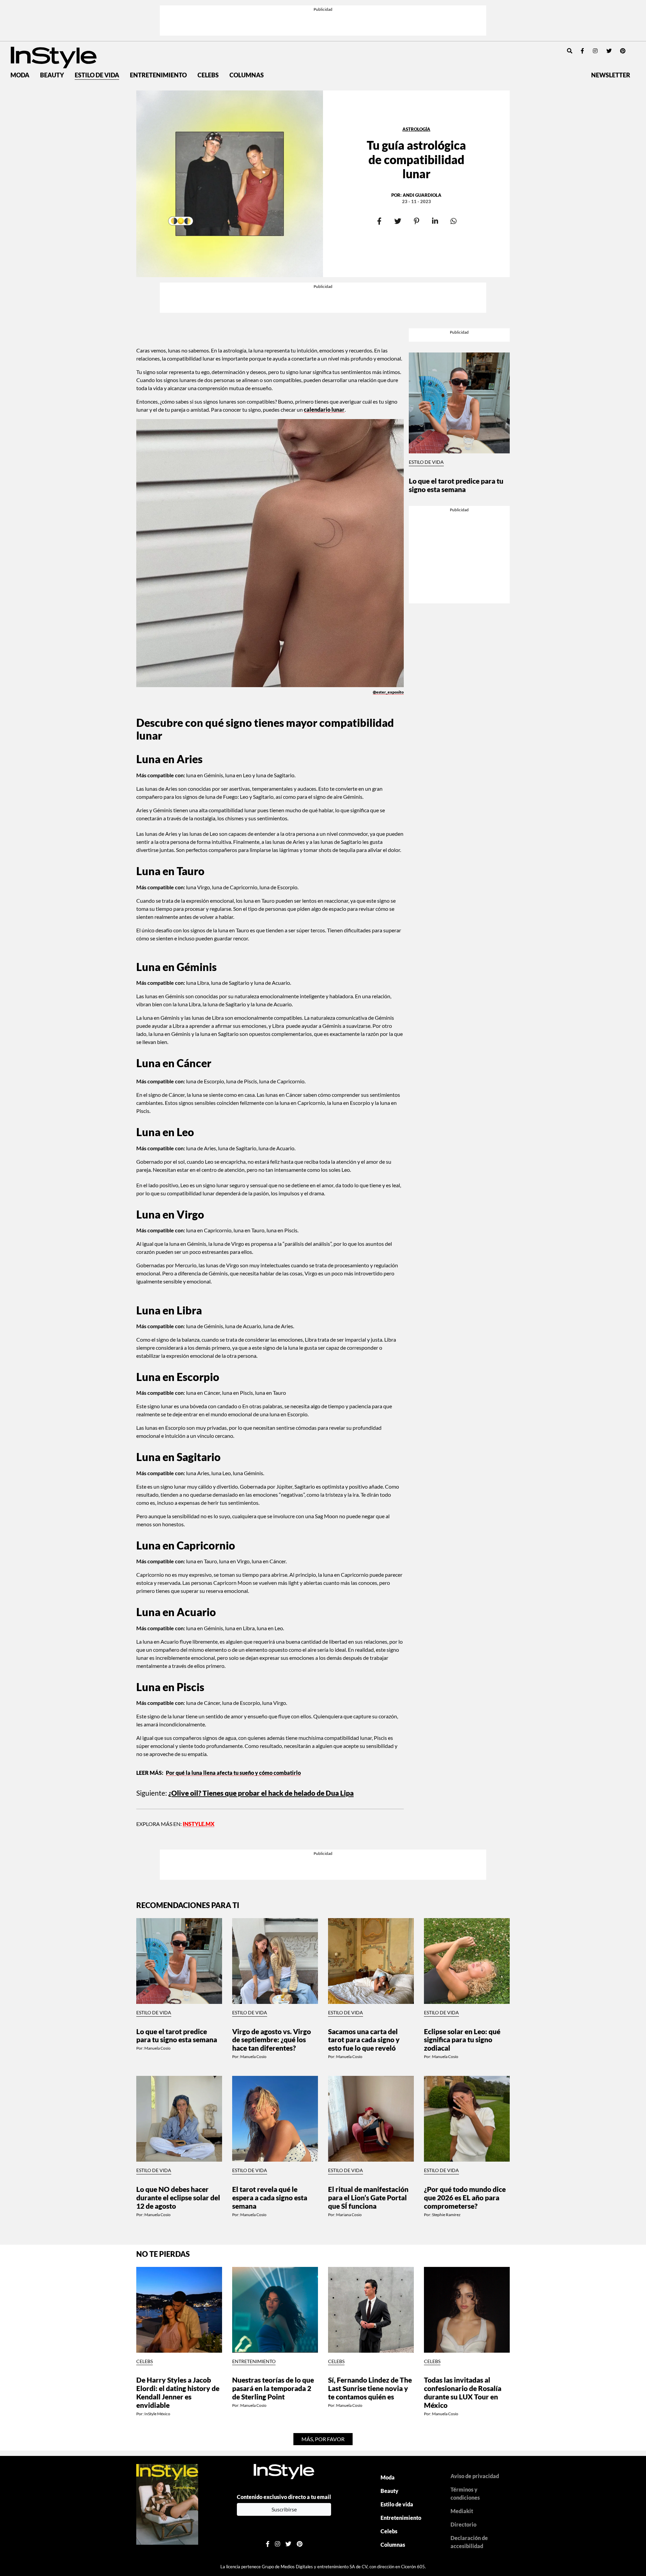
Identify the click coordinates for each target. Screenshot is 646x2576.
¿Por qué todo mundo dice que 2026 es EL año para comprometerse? (465, 2064)
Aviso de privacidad (475, 2342)
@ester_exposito (388, 615)
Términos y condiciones (465, 2360)
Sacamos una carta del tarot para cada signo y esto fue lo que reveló (364, 1906)
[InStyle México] (54, 16)
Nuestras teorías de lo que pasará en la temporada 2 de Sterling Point (273, 2255)
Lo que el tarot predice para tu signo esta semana (456, 389)
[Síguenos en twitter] (609, 10)
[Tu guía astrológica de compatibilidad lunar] (230, 143)
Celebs (208, 34)
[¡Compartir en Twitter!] (398, 180)
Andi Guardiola (422, 154)
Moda (20, 34)
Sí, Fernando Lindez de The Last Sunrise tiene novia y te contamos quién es (370, 2255)
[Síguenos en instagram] (595, 10)
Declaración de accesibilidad (469, 2408)
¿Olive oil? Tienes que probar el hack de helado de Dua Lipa (261, 1706)
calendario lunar (324, 333)
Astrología (416, 88)
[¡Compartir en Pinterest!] (416, 180)
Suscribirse (284, 2376)
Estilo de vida (97, 34)
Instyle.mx (199, 1737)
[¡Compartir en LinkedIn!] (435, 180)
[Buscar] (570, 10)
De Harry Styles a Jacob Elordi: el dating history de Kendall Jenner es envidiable (178, 2259)
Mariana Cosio (349, 2081)
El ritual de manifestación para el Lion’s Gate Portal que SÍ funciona (368, 2064)
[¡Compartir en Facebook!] (379, 180)
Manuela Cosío (157, 1915)
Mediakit (462, 2377)
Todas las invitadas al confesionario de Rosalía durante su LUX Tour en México (463, 2259)
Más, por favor (323, 2305)
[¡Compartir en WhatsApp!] (453, 180)
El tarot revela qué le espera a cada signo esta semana (270, 2064)
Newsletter (611, 34)
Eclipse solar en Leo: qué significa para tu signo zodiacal (462, 1906)
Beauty (52, 34)
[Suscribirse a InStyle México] (167, 2370)
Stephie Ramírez (446, 2081)
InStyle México (157, 2280)
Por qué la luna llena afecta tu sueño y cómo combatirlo (233, 1686)
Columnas (247, 34)
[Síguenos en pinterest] (623, 10)
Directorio (463, 2391)
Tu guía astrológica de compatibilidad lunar (416, 118)
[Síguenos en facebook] (582, 10)
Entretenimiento (158, 34)
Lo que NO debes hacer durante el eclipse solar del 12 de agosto (178, 2064)
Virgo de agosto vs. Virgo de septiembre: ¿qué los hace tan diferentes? (272, 1906)
